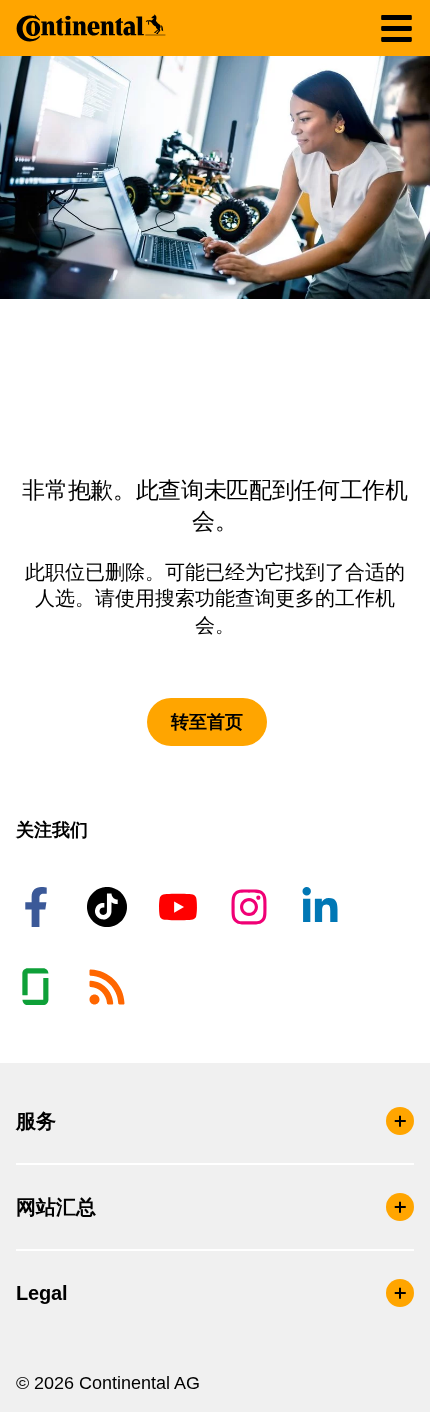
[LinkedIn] (323, 907)
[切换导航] (396, 28)
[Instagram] (252, 907)
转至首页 (207, 722)
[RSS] (110, 987)
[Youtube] (181, 907)
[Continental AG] (91, 28)
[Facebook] (39, 907)
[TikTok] (110, 907)
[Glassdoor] (39, 987)
